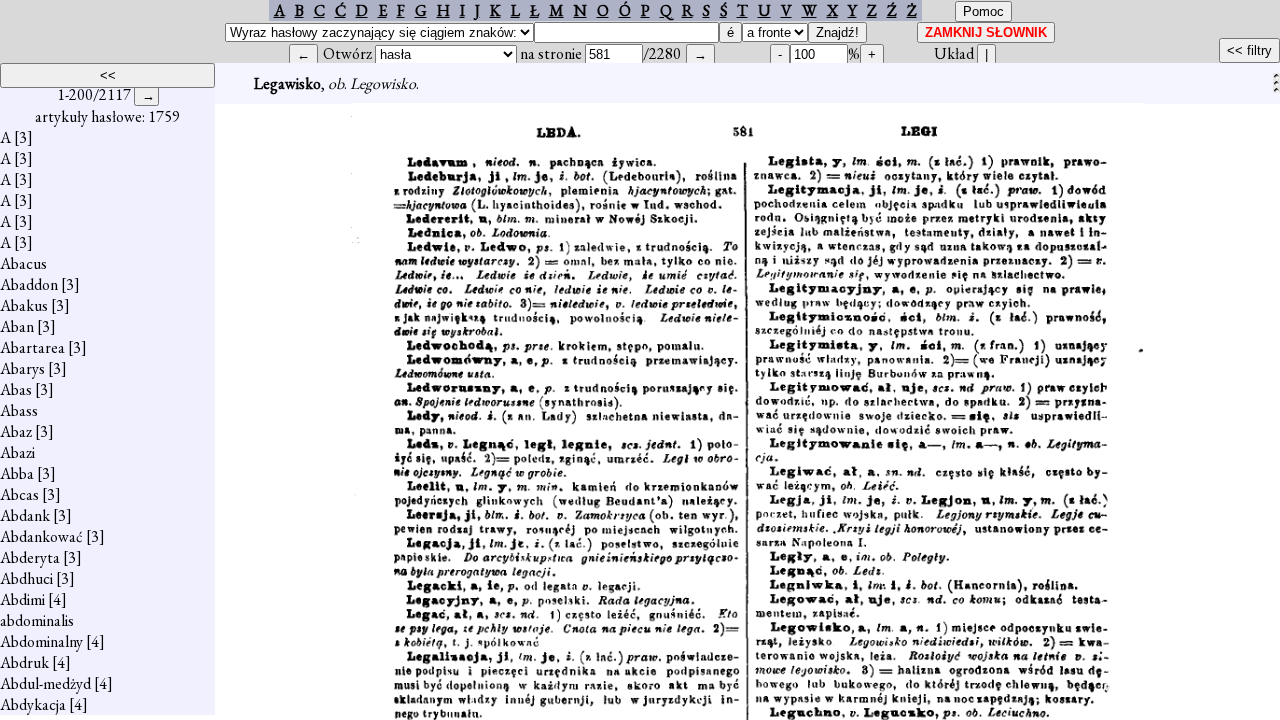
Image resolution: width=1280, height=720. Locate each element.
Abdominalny (41, 641)
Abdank (25, 515)
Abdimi (22, 599)
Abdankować (41, 536)
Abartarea (32, 347)
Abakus (24, 305)
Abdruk (24, 662)
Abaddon (29, 284)
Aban (17, 326)
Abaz (16, 431)
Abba (17, 473)
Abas (16, 389)
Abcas (19, 494)
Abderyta (30, 557)
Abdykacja (33, 704)
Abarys (22, 368)
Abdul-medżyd (45, 683)
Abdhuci (26, 578)
